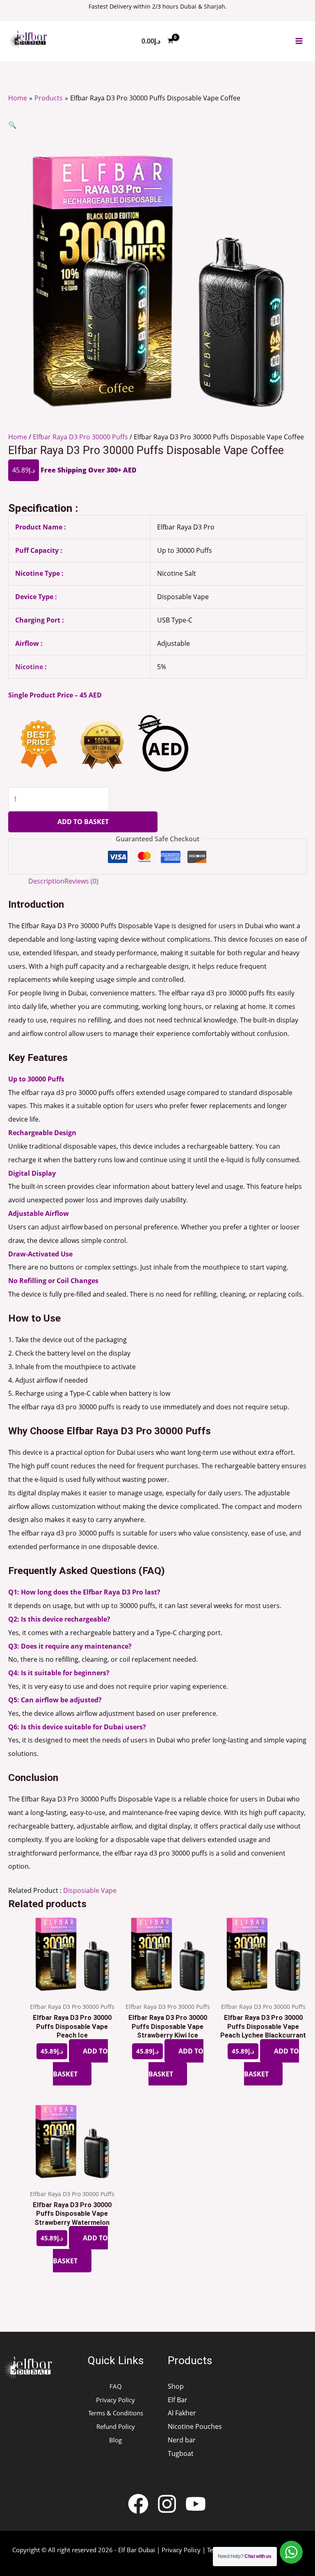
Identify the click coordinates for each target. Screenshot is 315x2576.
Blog (115, 2440)
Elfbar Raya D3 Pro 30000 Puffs (80, 437)
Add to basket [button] (80, 2062)
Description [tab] (46, 881)
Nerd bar (182, 2440)
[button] (12, 125)
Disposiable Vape (90, 1890)
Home (18, 437)
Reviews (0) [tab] (81, 881)
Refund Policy (116, 2426)
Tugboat (181, 2453)
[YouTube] (196, 2504)
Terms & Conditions (116, 2413)
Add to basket (83, 821)
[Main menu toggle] (299, 41)
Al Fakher (182, 2413)
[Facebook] (138, 2504)
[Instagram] (167, 2504)
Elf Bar (178, 2400)
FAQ (116, 2386)
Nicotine (29, 667)
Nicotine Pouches (195, 2426)
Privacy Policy (115, 2400)
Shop (176, 2386)
